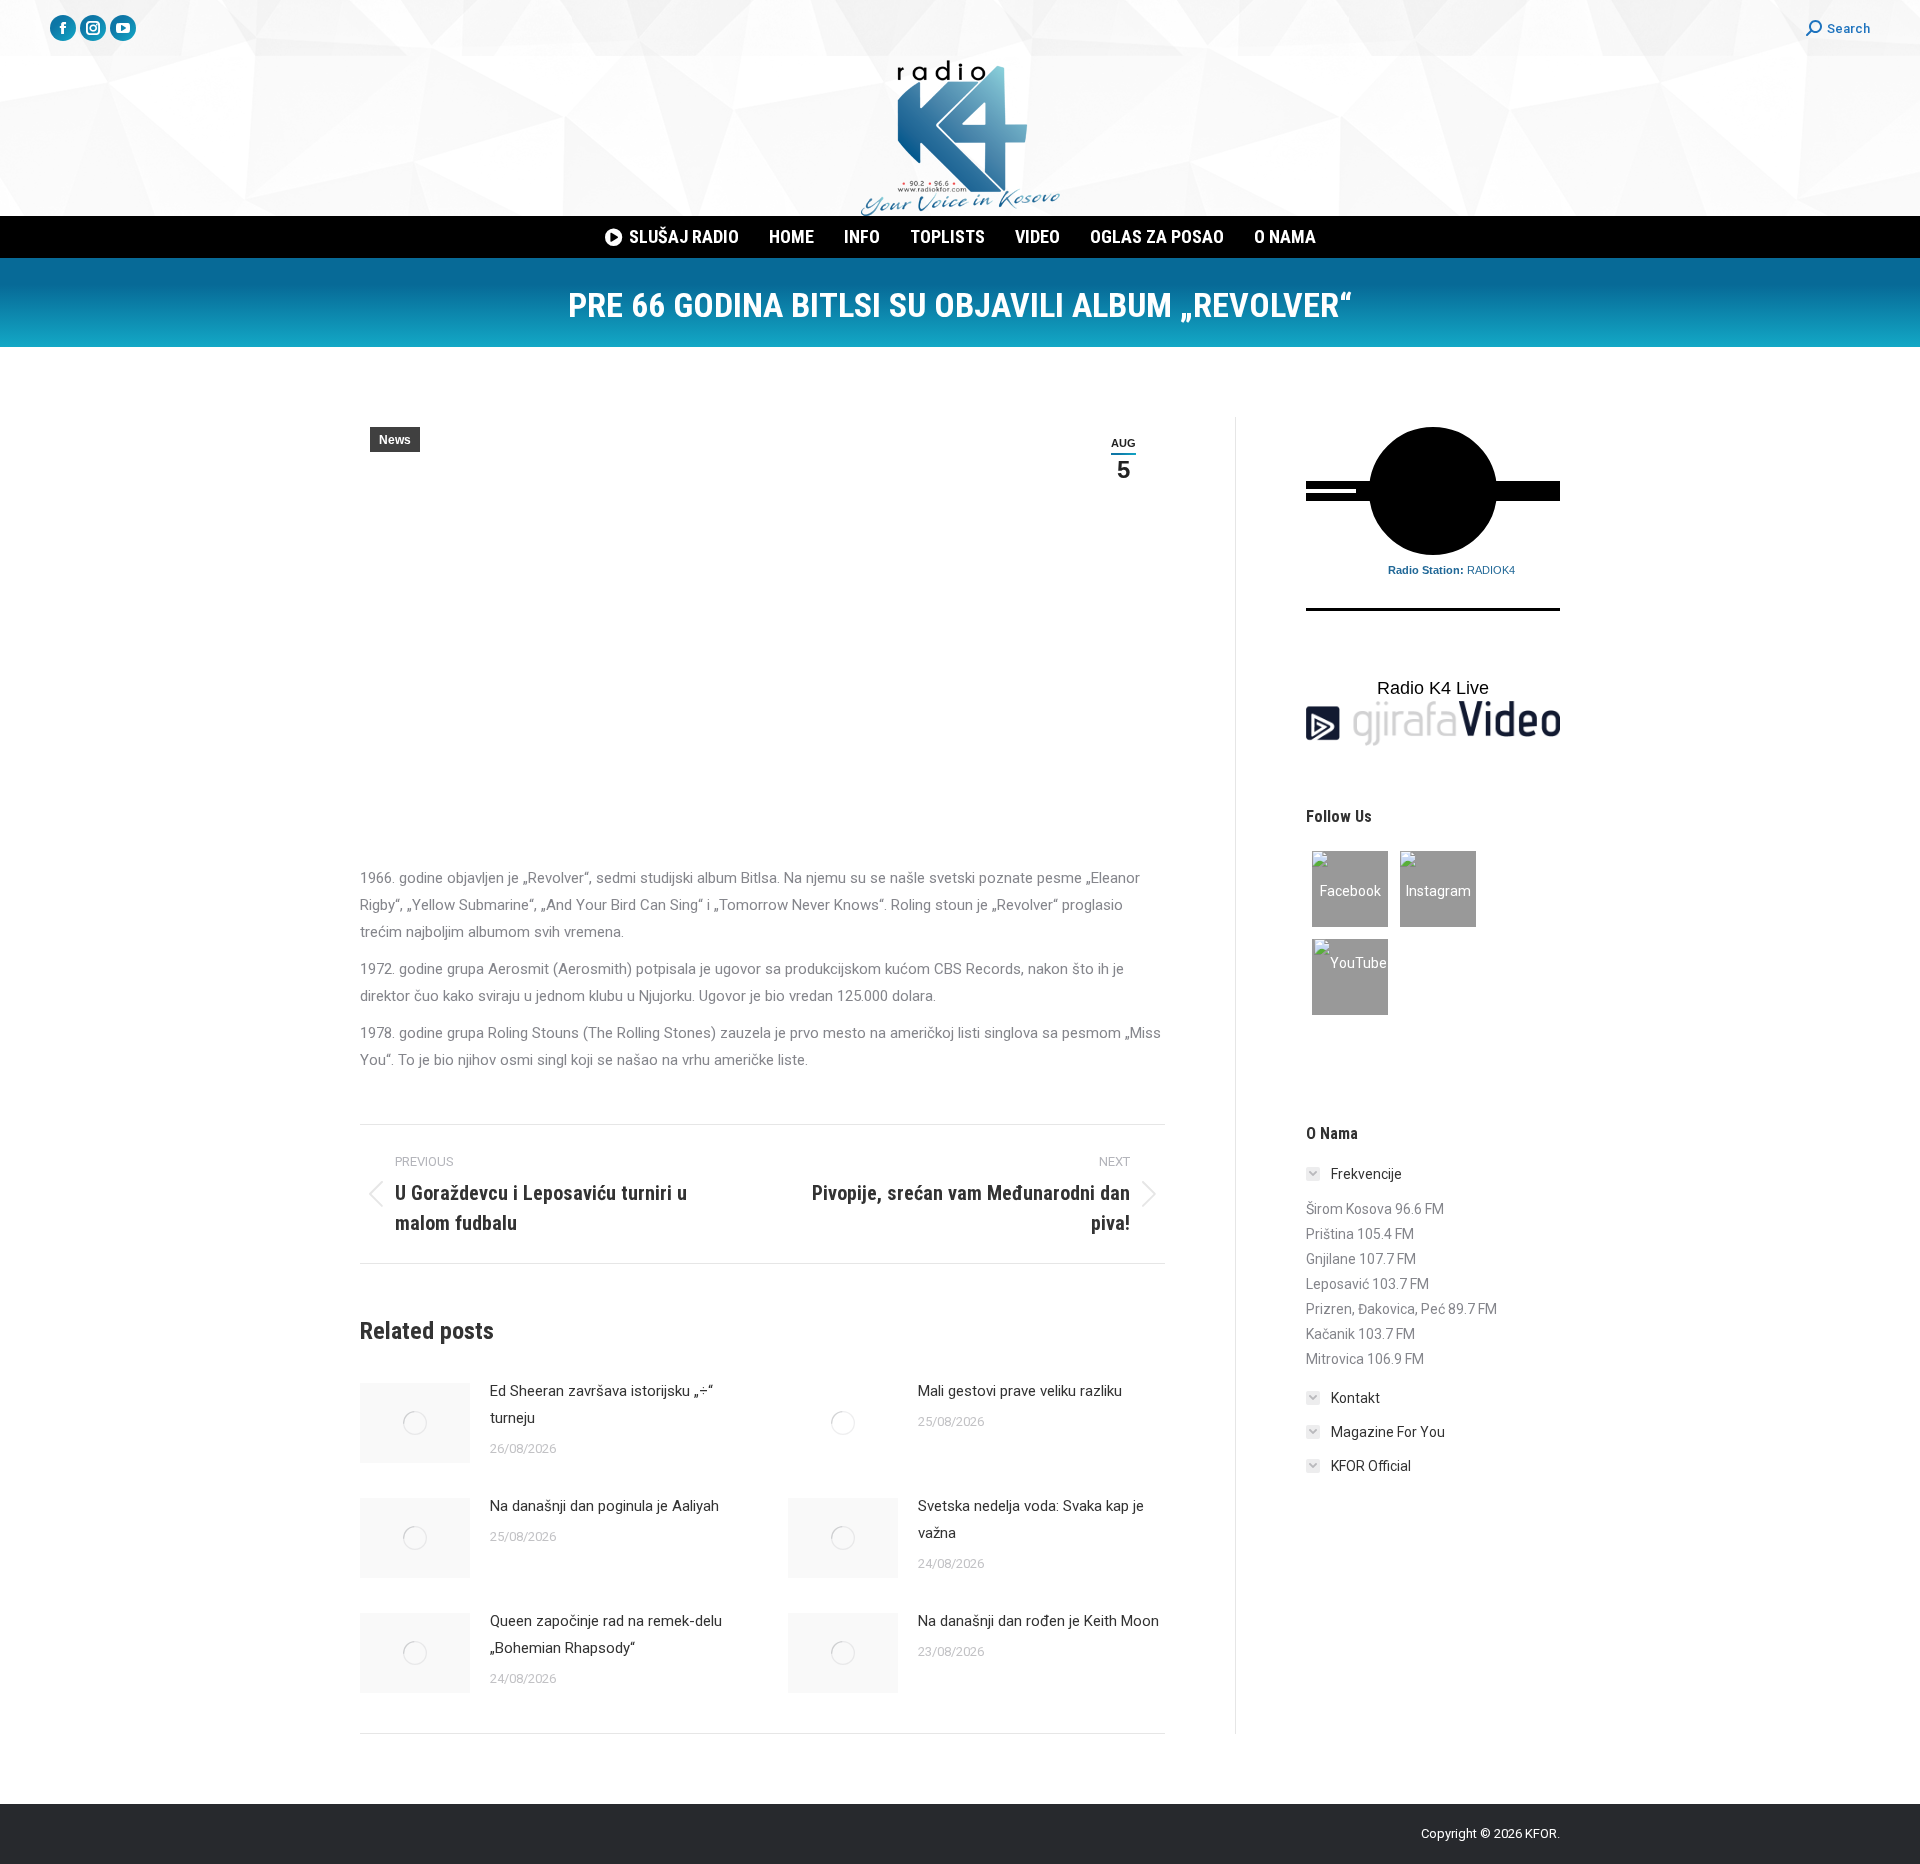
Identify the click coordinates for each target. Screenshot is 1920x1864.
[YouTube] (1350, 977)
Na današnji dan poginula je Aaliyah (604, 1506)
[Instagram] (1438, 889)
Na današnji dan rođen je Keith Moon (1038, 1621)
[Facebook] (1350, 889)
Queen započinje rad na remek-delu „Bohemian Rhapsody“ (606, 1634)
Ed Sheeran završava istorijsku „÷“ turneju (601, 1404)
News (395, 440)
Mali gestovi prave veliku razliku (1020, 1391)
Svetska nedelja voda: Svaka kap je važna (1031, 1519)
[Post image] (415, 1423)
